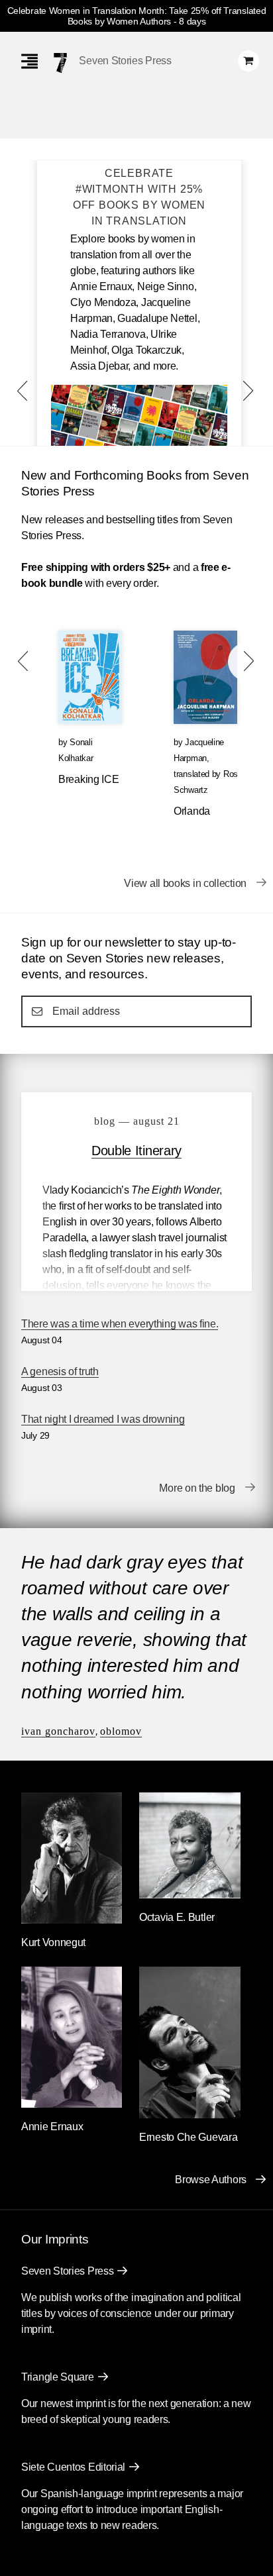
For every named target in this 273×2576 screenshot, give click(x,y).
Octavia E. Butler (177, 1917)
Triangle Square (58, 2377)
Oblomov (121, 1731)
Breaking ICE (88, 779)
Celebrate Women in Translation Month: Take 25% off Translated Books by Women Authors (137, 16)
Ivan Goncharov (58, 1731)
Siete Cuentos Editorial (73, 2467)
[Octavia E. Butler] (190, 1895)
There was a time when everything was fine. (120, 1324)
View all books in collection (185, 883)
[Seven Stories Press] (60, 63)
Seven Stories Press (125, 61)
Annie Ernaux (52, 2127)
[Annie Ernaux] (72, 2104)
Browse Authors (211, 2180)
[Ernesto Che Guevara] (190, 2115)
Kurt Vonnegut (53, 1942)
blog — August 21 (137, 1121)
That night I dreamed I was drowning (103, 1419)
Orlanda (192, 811)
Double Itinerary (136, 1151)
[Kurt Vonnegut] (72, 1920)
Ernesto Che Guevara (188, 2137)
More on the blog (197, 1488)
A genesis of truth (60, 1371)
